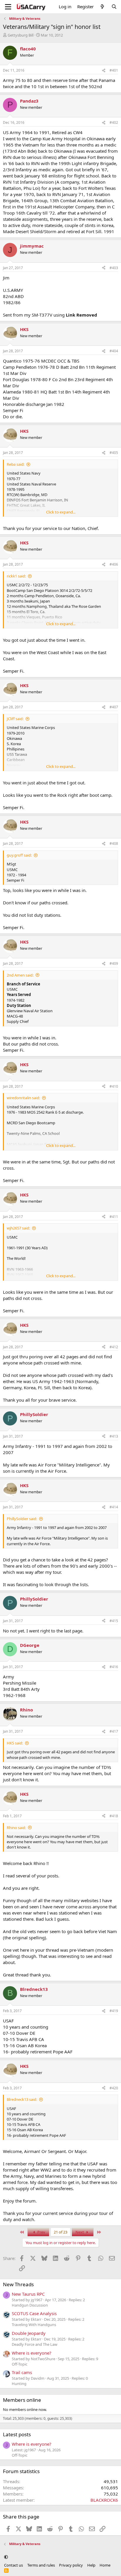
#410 (114, 1086)
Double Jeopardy (29, 2333)
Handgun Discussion (30, 2305)
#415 (114, 1621)
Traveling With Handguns (34, 2325)
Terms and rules (41, 2565)
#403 (114, 268)
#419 (114, 2011)
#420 (114, 2088)
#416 (114, 1667)
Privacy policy (71, 2565)
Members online (22, 2400)
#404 (114, 351)
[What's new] (102, 7)
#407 (114, 707)
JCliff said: (15, 719)
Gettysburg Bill (21, 35)
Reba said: (16, 464)
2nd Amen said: (20, 975)
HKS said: (15, 1743)
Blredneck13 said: (22, 2099)
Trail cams (22, 2372)
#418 (114, 1816)
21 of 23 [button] (60, 2232)
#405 (114, 453)
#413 (114, 1436)
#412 (114, 1347)
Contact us (14, 2565)
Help (91, 2565)
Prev (41, 2232)
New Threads (18, 2284)
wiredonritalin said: (23, 1098)
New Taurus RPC (28, 2294)
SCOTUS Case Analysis (34, 2313)
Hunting (19, 2384)
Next (80, 2232)
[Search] (114, 7)
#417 (114, 1731)
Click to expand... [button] (61, 512)
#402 (114, 122)
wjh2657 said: (18, 1228)
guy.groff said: (19, 855)
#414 (114, 1507)
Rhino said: (16, 1828)
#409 (114, 963)
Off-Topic (20, 2364)
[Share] (104, 71)
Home (105, 2565)
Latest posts (17, 2434)
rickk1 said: (16, 576)
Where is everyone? (32, 2353)
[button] (6, 2557)
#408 (114, 843)
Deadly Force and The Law (35, 2344)
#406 (114, 564)
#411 (114, 1217)
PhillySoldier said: (22, 1519)
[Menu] (8, 7)
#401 (114, 70)
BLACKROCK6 (104, 2500)
